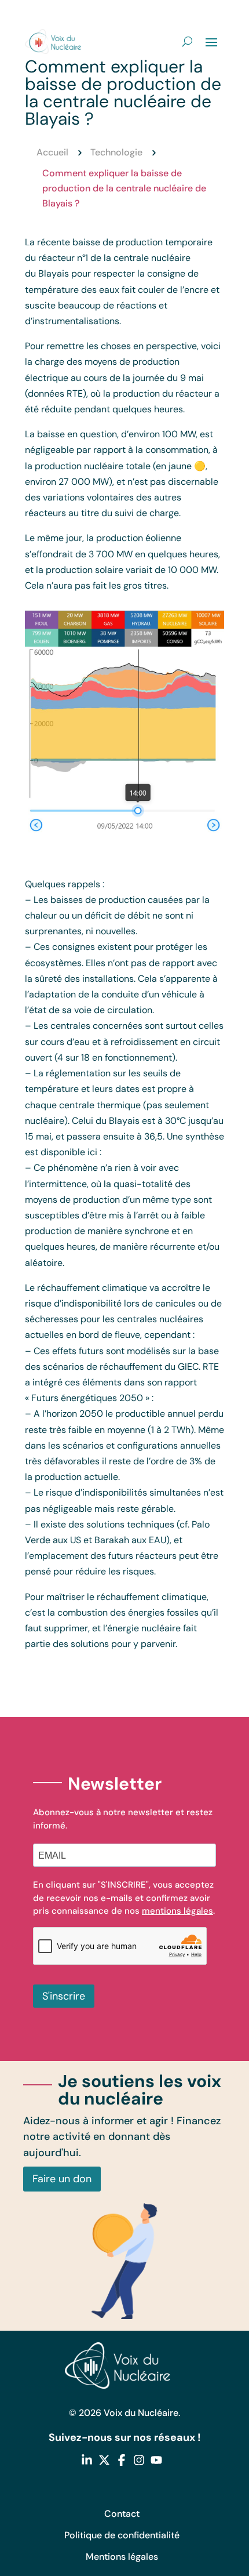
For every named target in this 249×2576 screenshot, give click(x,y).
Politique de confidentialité (122, 2535)
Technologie (116, 152)
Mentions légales (122, 2557)
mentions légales (177, 1911)
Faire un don (62, 2179)
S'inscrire (64, 1996)
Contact (122, 2514)
